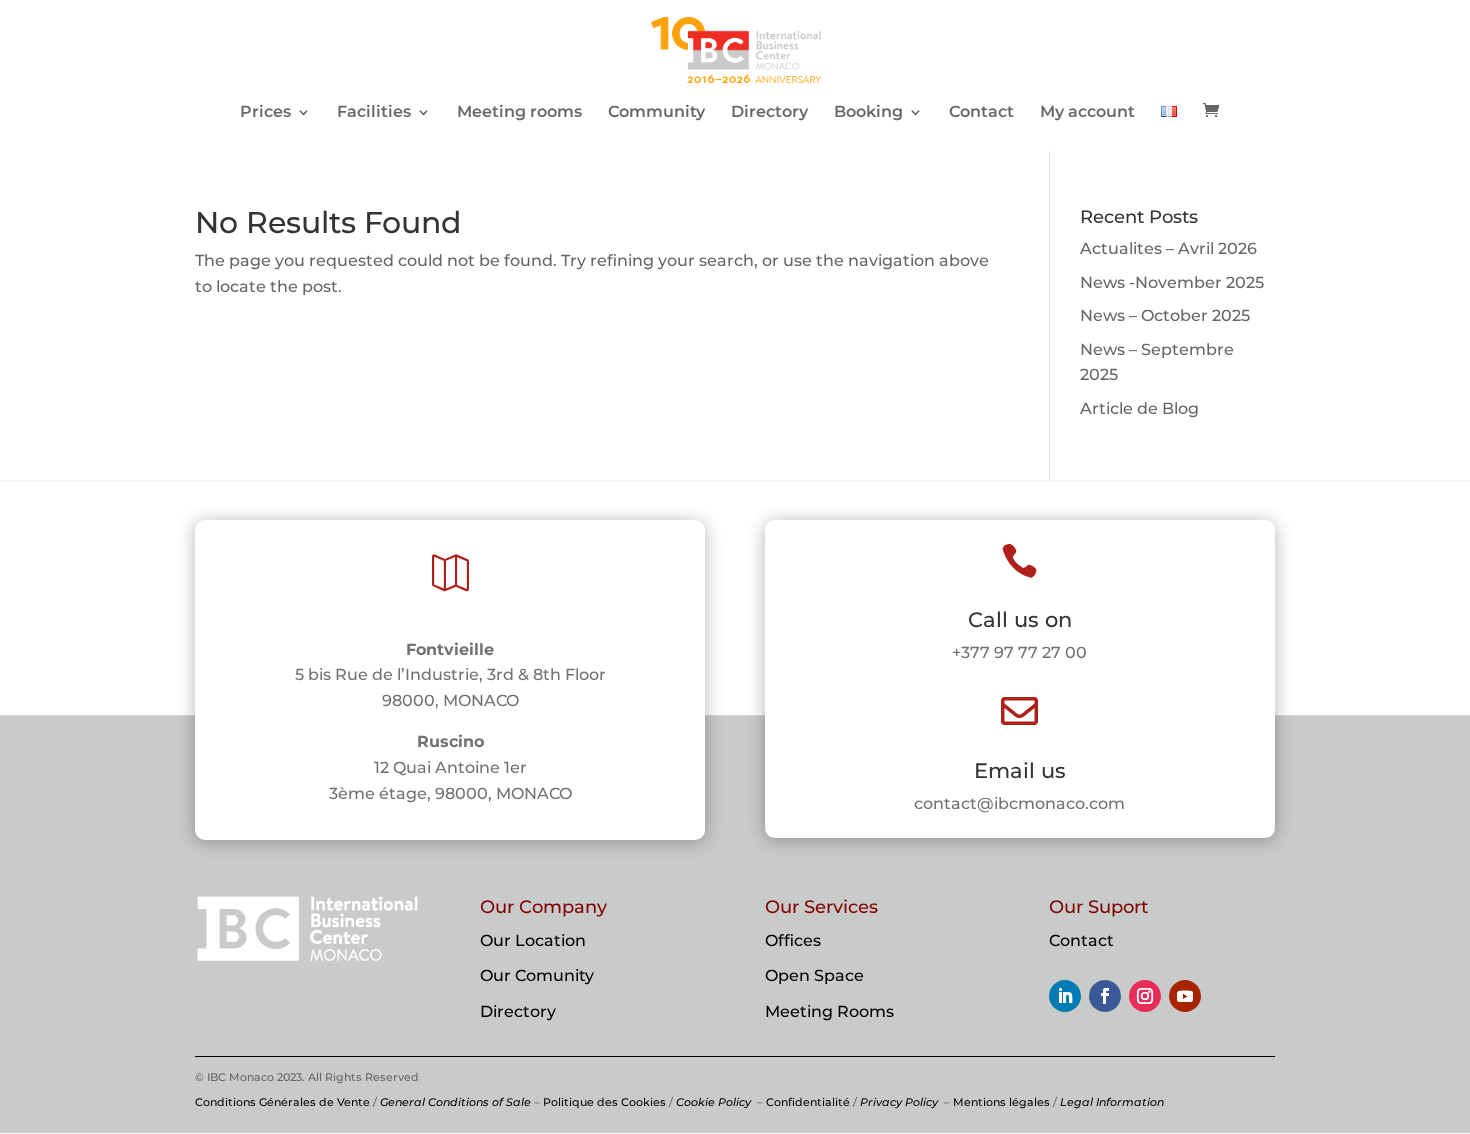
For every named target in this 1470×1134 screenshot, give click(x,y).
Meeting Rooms (829, 1011)
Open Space (814, 975)
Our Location (533, 940)
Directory (769, 113)
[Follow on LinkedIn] (1065, 996)
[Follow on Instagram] (1145, 996)
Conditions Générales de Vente (282, 1102)
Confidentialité (808, 1102)
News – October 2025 (1165, 315)
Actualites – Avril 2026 (1168, 248)
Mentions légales (1001, 1102)
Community (656, 113)
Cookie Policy (713, 1102)
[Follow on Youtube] (1185, 996)
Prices (265, 113)
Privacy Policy (899, 1102)
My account (1087, 113)
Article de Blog (1139, 408)
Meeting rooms (519, 113)
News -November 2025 (1172, 282)
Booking (868, 113)
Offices (793, 940)
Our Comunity (537, 975)
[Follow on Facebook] (1105, 996)
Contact (981, 113)
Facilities (374, 113)
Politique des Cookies (604, 1102)
